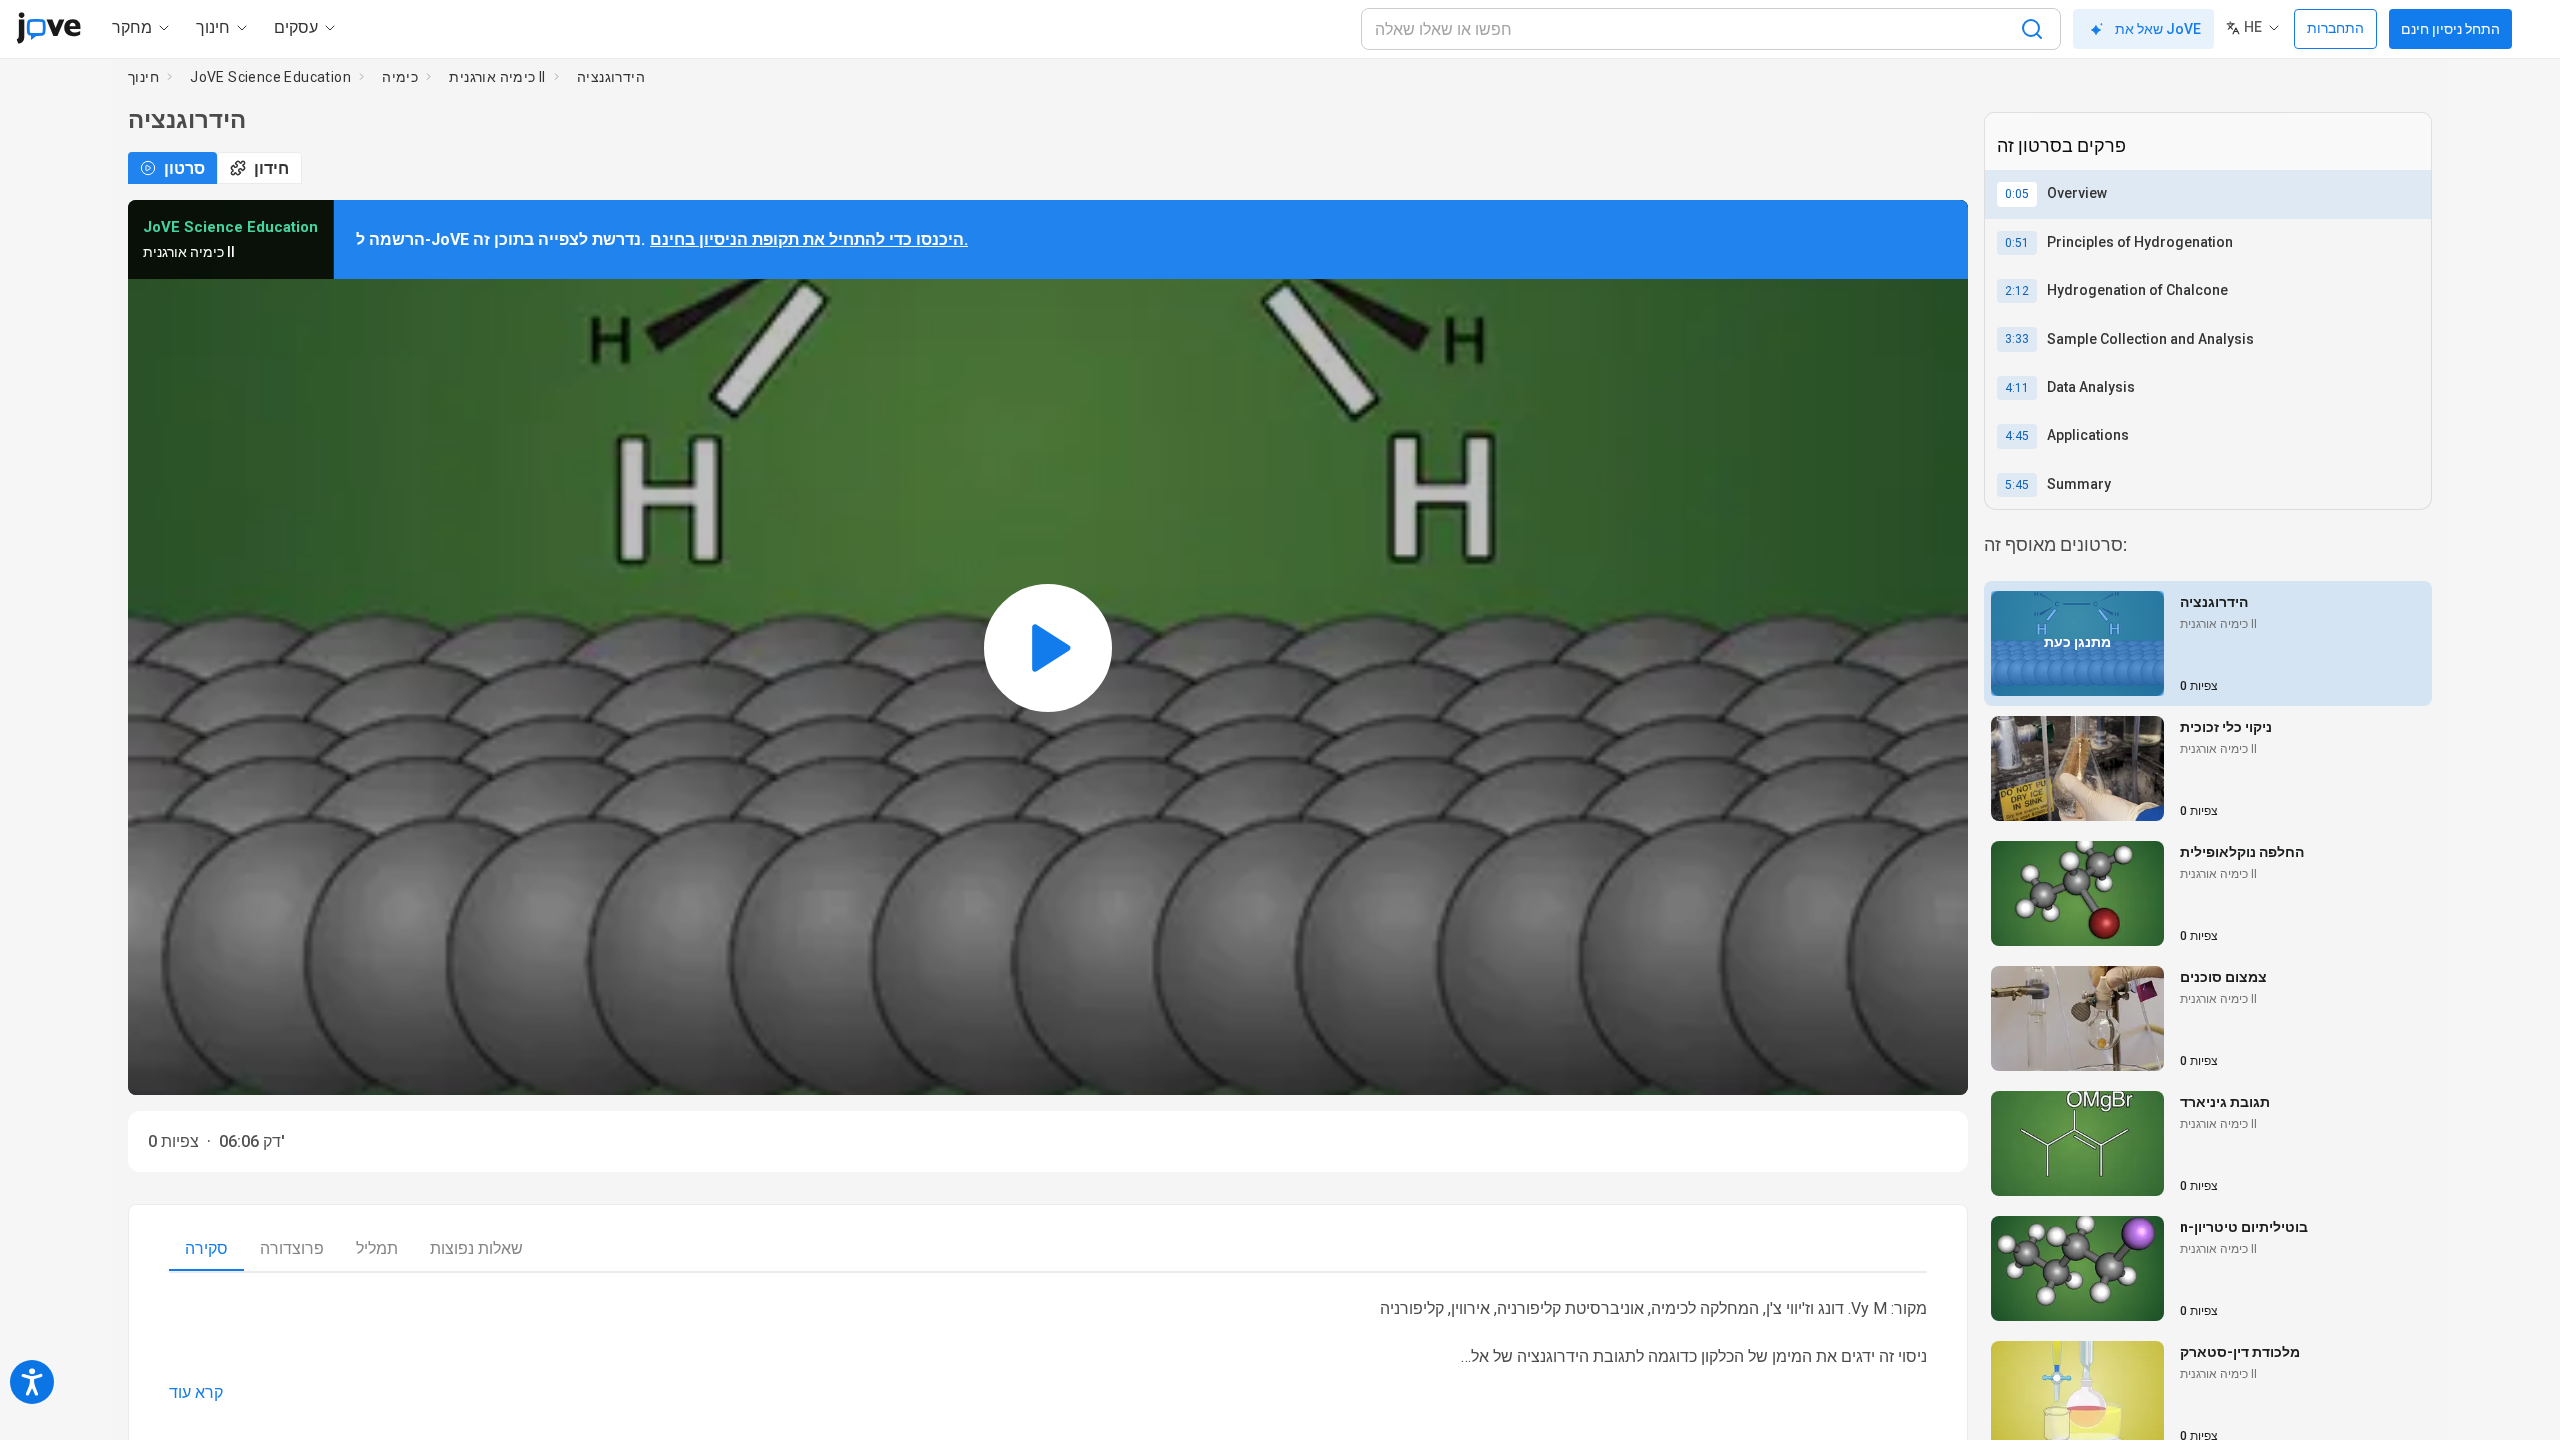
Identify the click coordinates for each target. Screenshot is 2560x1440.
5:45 (2017, 485)
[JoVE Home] (48, 28)
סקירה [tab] (206, 1248)
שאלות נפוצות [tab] (476, 1248)
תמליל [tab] (377, 1248)
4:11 (2017, 388)
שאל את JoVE (2158, 29)
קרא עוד (196, 1392)
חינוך (143, 77)
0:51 (2017, 243)
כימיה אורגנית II (497, 77)
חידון (271, 168)
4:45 (2017, 436)
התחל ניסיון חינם (2450, 29)
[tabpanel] (1048, 1351)
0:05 (2017, 194)
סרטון (184, 168)
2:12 (2017, 291)
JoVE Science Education (270, 77)
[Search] (2032, 29)
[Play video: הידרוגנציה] (1048, 647)
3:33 (2017, 339)
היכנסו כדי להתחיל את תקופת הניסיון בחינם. (809, 239)
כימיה (400, 77)
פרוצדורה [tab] (292, 1248)
